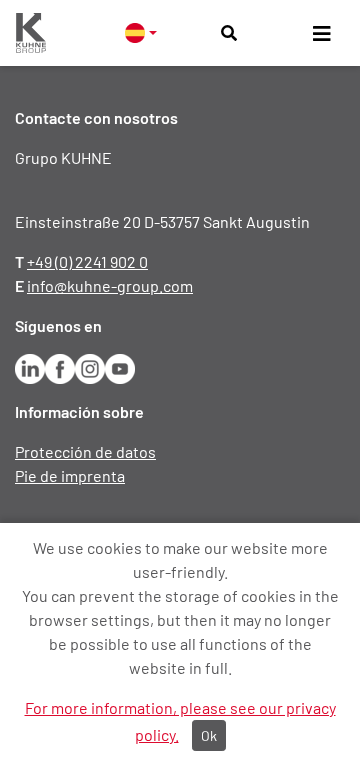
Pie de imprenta (70, 475)
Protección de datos (85, 451)
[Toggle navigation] (322, 33)
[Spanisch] (141, 32)
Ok (209, 735)
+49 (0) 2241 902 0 (87, 261)
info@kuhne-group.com (110, 285)
